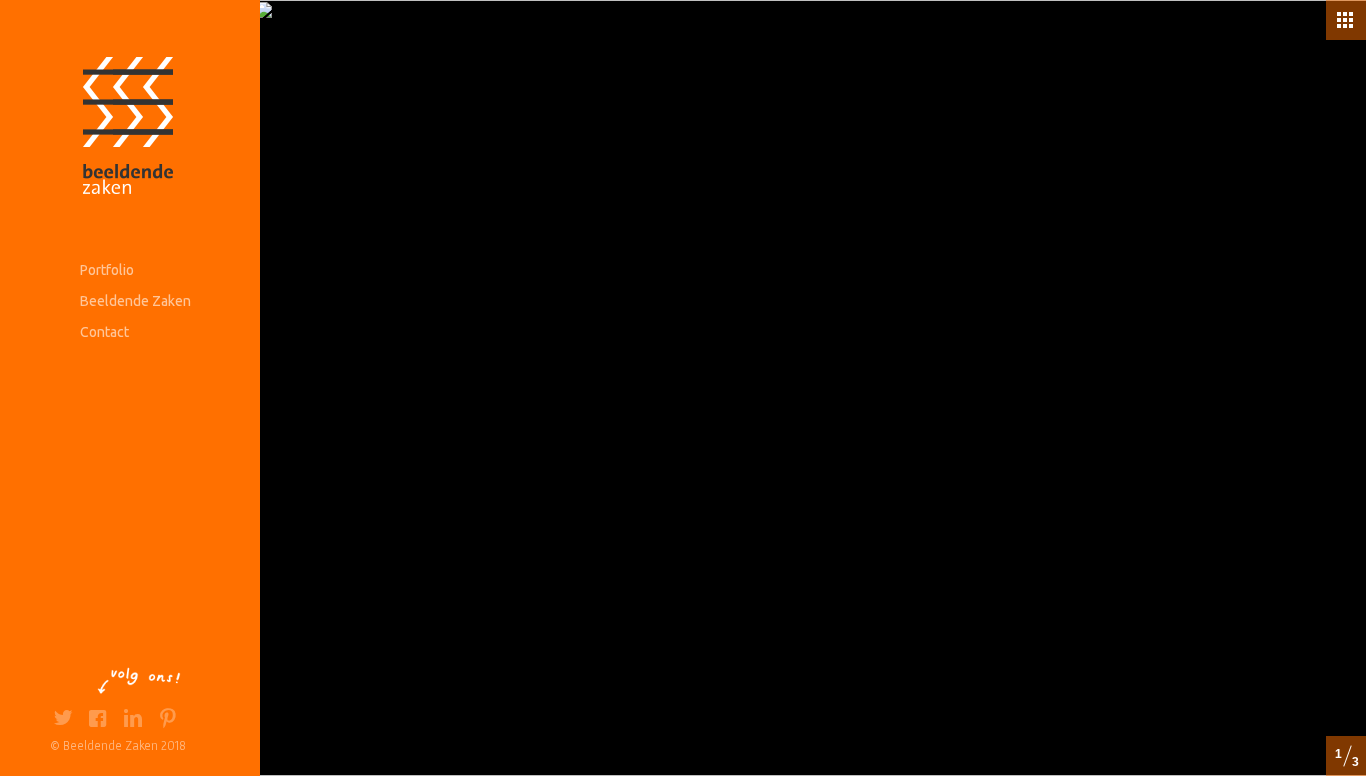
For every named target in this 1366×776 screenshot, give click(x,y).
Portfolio (107, 270)
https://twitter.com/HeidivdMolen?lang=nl (62, 720)
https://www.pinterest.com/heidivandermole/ (167, 720)
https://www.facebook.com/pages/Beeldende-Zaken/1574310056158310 (97, 720)
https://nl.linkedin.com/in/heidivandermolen (132, 720)
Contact (104, 332)
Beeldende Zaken (135, 301)
